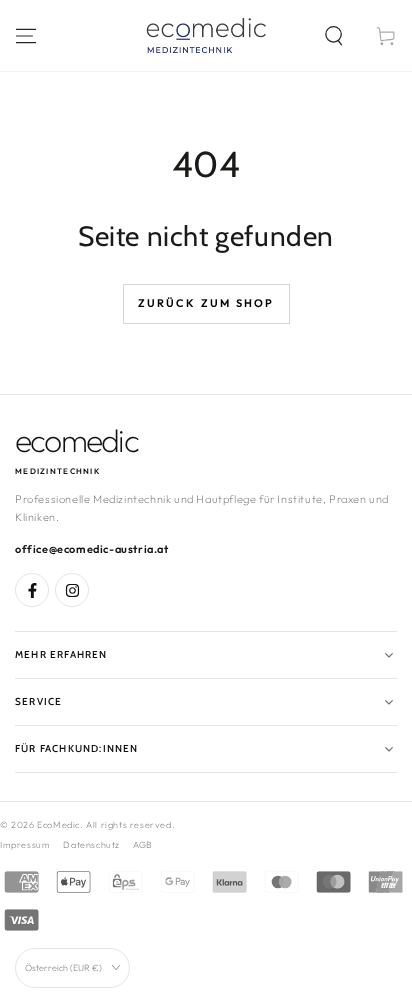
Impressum (25, 844)
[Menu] (26, 36)
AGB (143, 844)
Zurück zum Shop (206, 303)
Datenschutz (91, 844)
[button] (334, 36)
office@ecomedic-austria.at (92, 549)
